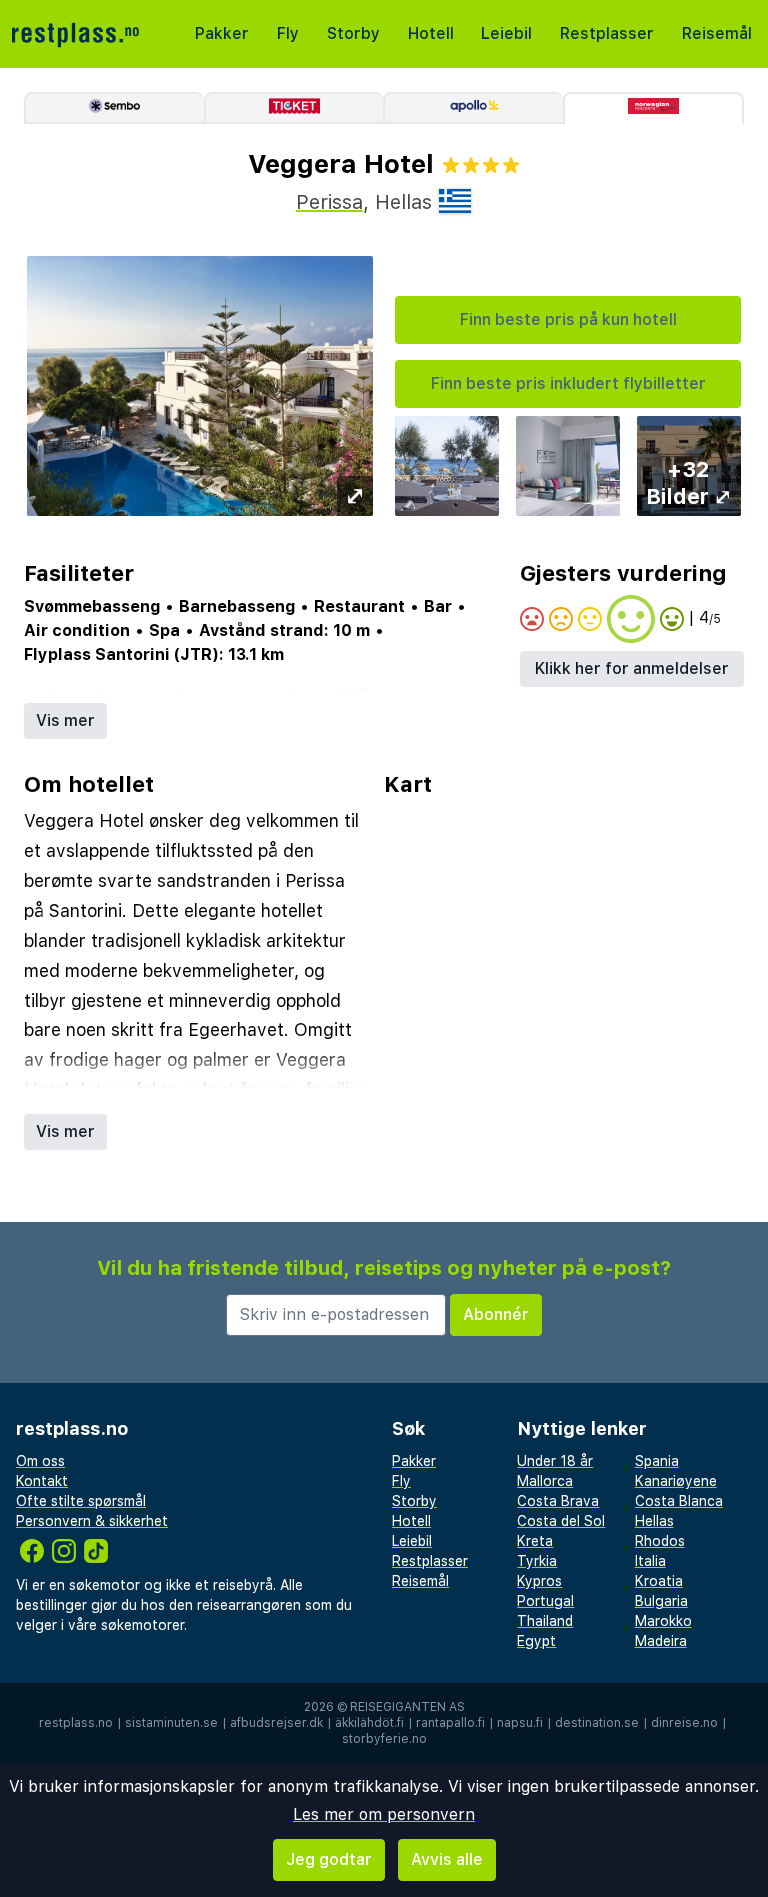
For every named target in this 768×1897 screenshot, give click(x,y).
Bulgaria (661, 1601)
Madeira (661, 1641)
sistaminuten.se (171, 1723)
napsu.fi (520, 1723)
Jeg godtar (329, 1859)
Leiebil (506, 33)
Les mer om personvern (384, 1814)
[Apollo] (473, 108)
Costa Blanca (679, 1501)
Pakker (222, 33)
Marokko (663, 1621)
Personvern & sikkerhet (92, 1521)
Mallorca (545, 1481)
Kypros (539, 1581)
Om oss (40, 1461)
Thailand (545, 1621)
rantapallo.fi (450, 1723)
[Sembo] (114, 108)
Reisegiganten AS (407, 1707)
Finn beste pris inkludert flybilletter (568, 383)
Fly (288, 33)
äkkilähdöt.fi (369, 1723)
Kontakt (42, 1481)
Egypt (536, 1641)
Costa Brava (558, 1501)
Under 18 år (555, 1461)
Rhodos (660, 1541)
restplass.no (76, 1723)
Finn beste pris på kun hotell (568, 319)
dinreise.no (684, 1723)
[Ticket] (294, 108)
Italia (650, 1561)
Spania (657, 1461)
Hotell (431, 33)
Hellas (654, 1521)
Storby (353, 33)
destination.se (597, 1723)
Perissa (329, 202)
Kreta (535, 1541)
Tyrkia (537, 1561)
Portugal (545, 1601)
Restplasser (607, 33)
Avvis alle (447, 1859)
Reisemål (717, 33)
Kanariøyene (676, 1481)
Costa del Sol (561, 1521)
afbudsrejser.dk (276, 1723)
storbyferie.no (384, 1739)
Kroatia (659, 1581)
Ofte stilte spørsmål (81, 1501)
